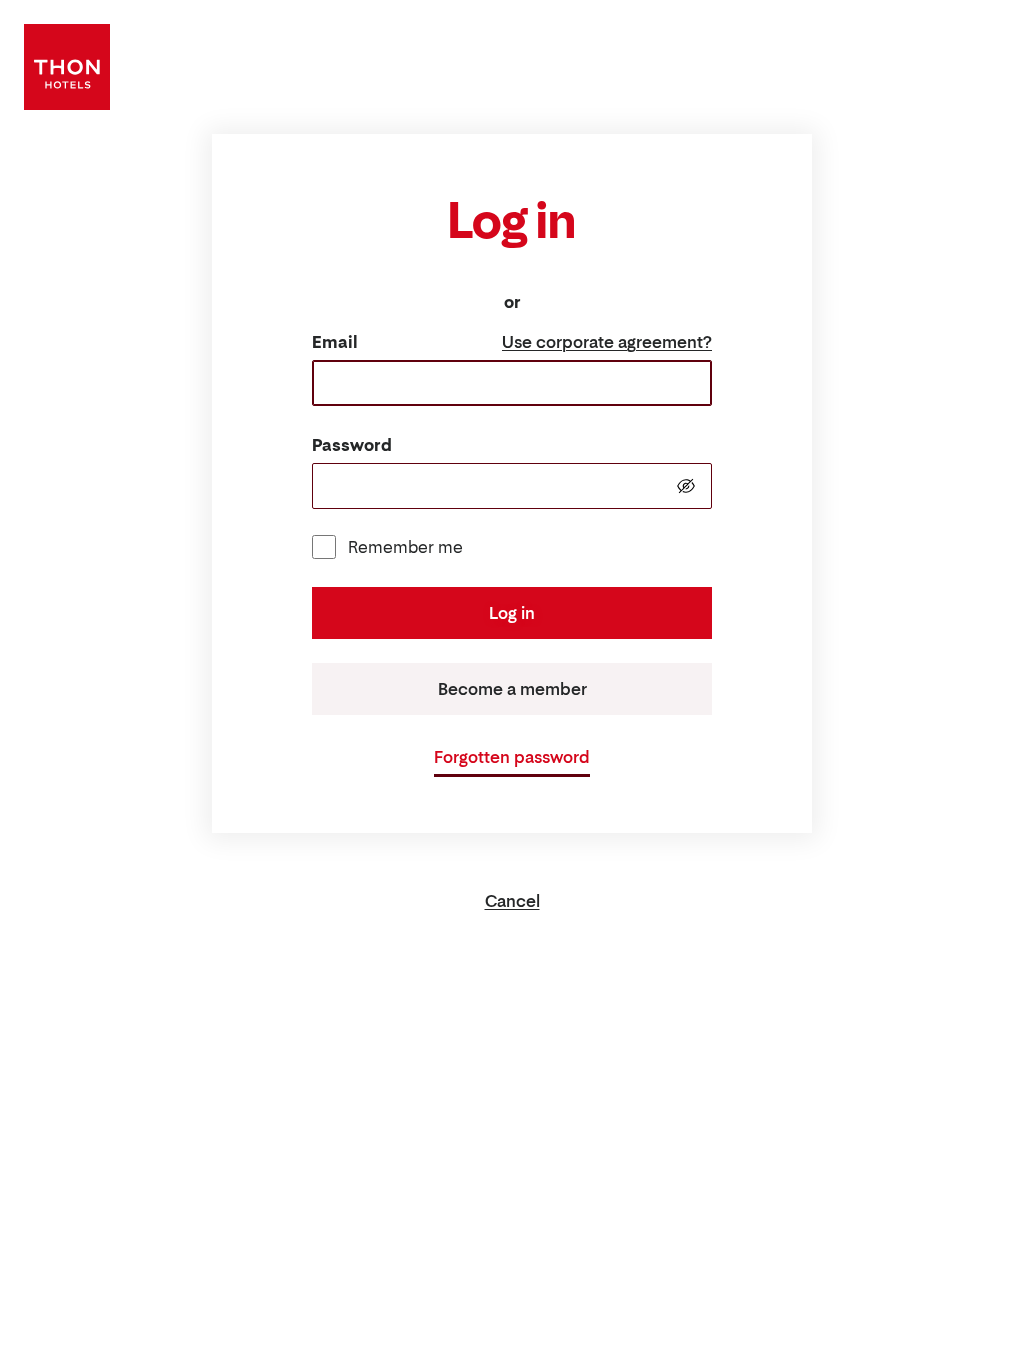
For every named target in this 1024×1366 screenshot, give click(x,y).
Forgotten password (512, 757)
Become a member (512, 689)
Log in (512, 613)
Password (352, 445)
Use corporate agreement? (607, 342)
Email (335, 342)
